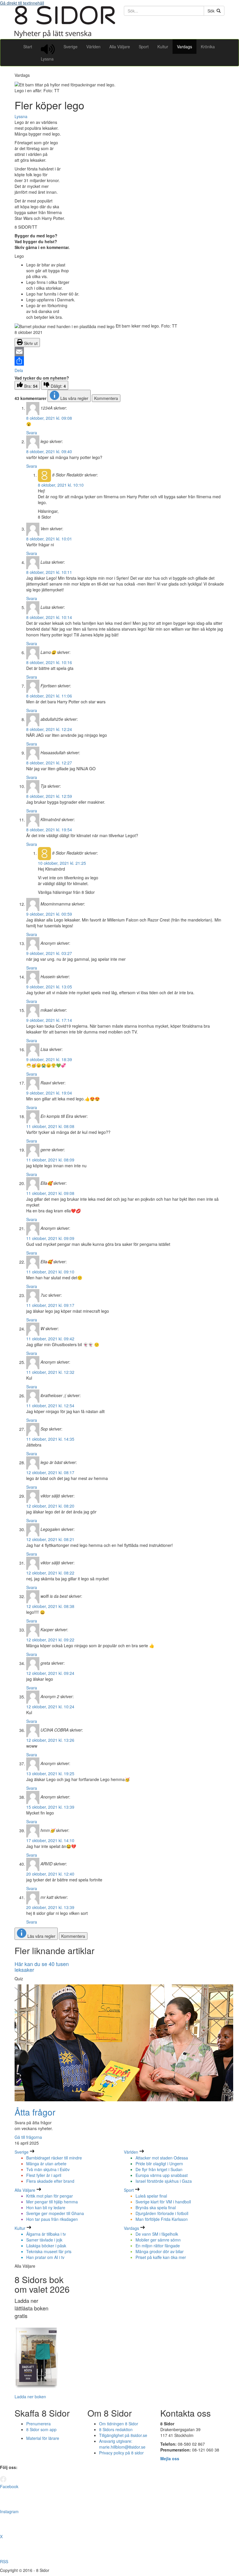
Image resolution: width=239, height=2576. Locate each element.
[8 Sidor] (65, 36)
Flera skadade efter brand (50, 2181)
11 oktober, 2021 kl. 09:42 (50, 1339)
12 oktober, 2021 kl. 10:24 (50, 1707)
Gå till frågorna (28, 2137)
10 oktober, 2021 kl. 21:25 (62, 863)
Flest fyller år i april (44, 2175)
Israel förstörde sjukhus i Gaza (164, 2181)
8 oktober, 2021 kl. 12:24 (49, 729)
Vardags (184, 47)
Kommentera (106, 398)
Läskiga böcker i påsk (46, 2246)
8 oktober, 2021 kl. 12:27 (49, 763)
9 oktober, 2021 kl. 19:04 (49, 1093)
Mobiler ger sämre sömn (158, 2240)
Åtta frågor (35, 2112)
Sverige (71, 47)
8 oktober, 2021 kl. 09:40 (49, 451)
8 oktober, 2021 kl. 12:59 (49, 796)
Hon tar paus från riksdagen (52, 2219)
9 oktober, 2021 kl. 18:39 (49, 1059)
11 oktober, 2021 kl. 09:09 (50, 1238)
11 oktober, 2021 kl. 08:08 (50, 1126)
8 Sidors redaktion (116, 2429)
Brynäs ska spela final (156, 2207)
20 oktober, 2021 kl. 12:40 (50, 1874)
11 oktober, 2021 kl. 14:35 (50, 1439)
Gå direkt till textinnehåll (22, 3)
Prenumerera (38, 2424)
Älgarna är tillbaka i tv (46, 2234)
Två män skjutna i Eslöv (48, 2169)
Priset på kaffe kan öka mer (161, 2257)
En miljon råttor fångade (158, 2246)
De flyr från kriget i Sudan (159, 2169)
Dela (19, 370)
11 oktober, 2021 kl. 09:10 (50, 1272)
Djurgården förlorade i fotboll (162, 2213)
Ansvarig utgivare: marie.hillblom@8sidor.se (122, 2444)
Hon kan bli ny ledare (46, 2207)
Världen (93, 47)
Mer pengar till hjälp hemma (52, 2202)
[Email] (119, 352)
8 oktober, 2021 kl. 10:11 (49, 572)
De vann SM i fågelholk (157, 2234)
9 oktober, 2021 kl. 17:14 (49, 1020)
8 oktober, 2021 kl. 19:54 (49, 830)
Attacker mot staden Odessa (162, 2158)
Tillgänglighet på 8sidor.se (123, 2435)
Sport (144, 47)
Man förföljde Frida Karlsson (162, 2219)
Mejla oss (170, 2458)
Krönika (208, 47)
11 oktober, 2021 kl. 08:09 (50, 1160)
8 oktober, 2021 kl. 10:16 (49, 662)
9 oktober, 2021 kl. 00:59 (49, 914)
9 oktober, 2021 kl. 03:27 (49, 953)
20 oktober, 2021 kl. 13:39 (50, 1907)
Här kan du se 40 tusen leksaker (42, 1967)
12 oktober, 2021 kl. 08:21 (50, 1539)
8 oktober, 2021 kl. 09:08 (49, 418)
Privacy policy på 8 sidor (121, 2453)
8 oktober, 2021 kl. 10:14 (49, 617)
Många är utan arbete (46, 2164)
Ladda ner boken (30, 2397)
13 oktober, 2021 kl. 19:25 (50, 1773)
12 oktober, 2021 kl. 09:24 (50, 1673)
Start (28, 47)
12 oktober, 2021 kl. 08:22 (50, 1573)
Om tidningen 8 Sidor (119, 2424)
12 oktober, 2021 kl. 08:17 (50, 1472)
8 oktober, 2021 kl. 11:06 (49, 696)
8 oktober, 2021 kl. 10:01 (49, 539)
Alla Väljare (120, 47)
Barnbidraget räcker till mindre (54, 2158)
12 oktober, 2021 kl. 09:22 (50, 1640)
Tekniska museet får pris (49, 2251)
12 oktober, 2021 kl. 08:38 (50, 1606)
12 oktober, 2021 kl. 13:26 (50, 1740)
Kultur (163, 47)
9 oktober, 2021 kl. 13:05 (49, 987)
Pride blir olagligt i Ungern (159, 2164)
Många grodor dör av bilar (160, 2251)
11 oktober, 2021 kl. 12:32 (50, 1372)
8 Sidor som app (41, 2429)
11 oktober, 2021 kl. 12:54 (50, 1406)
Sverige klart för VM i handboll (163, 2202)
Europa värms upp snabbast (162, 2175)
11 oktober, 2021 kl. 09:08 (50, 1193)
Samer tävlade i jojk (44, 2240)
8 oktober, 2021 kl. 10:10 (61, 485)
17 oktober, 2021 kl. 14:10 (50, 1840)
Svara (32, 433)
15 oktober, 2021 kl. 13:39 (50, 1807)
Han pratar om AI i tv (45, 2257)
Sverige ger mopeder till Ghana (55, 2213)
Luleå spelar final (151, 2196)
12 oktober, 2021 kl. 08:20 (50, 1506)
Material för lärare (43, 2438)
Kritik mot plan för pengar (50, 2196)
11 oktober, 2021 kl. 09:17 (50, 1305)
